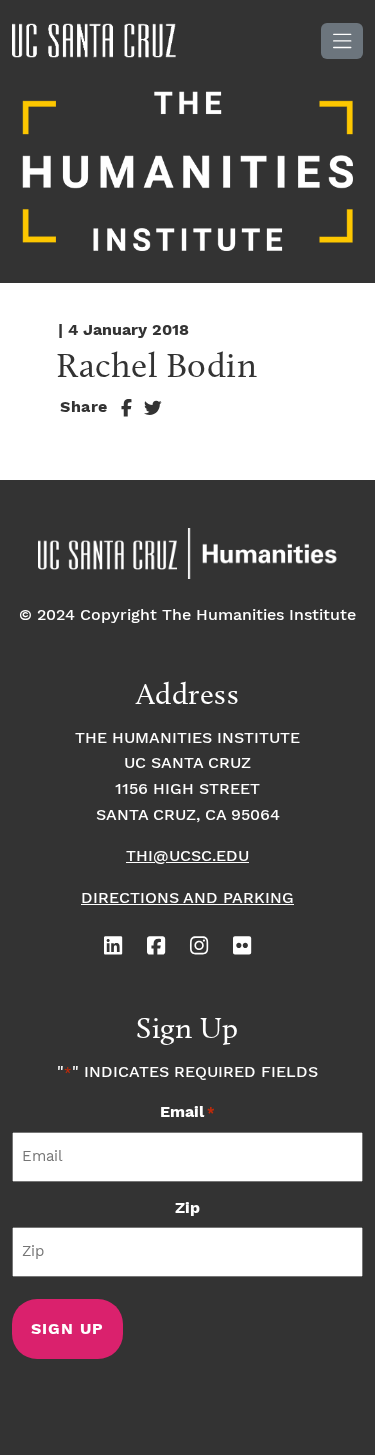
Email (187, 1112)
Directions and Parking (187, 898)
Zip (187, 1208)
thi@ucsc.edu (187, 856)
